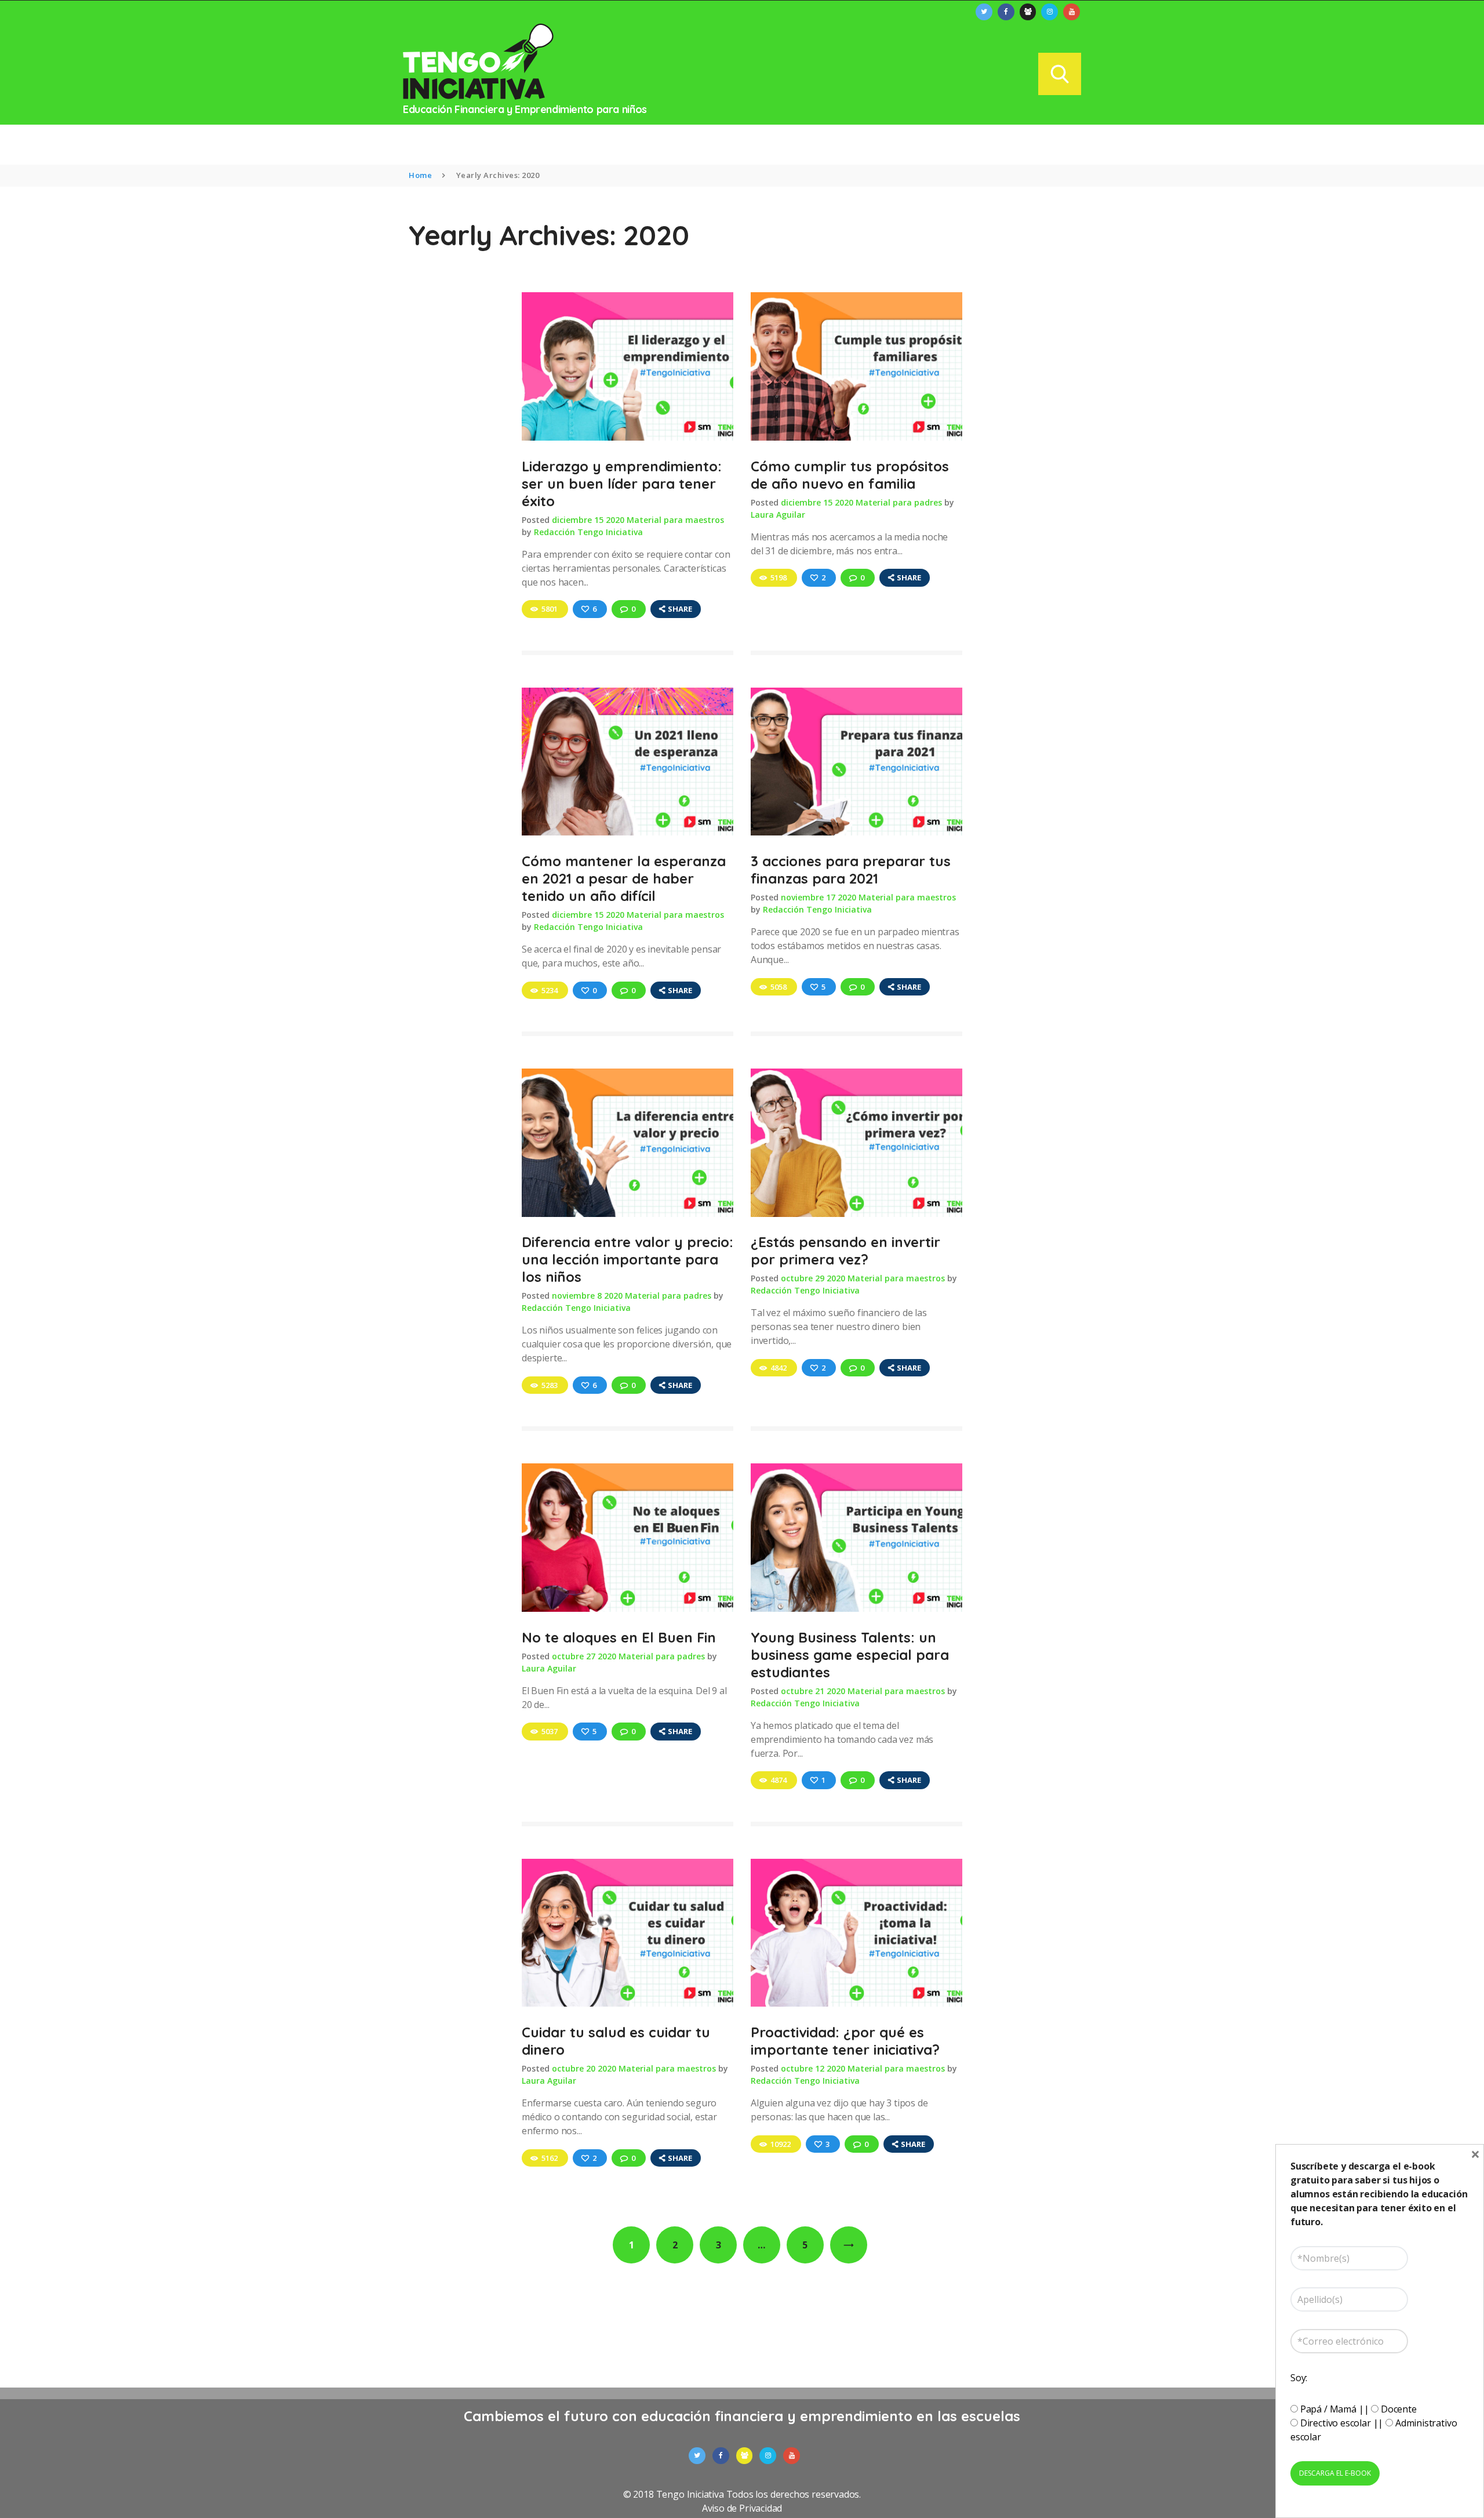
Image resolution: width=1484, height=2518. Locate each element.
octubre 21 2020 (813, 1691)
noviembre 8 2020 (587, 1296)
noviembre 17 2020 (819, 897)
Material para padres (899, 502)
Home (420, 175)
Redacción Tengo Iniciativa (588, 532)
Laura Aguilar (778, 515)
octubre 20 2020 (584, 2068)
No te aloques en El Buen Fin (619, 1637)
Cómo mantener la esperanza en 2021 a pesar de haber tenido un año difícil (624, 878)
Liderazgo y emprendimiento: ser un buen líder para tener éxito (622, 484)
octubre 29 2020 (813, 1278)
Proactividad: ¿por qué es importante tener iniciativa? (845, 2041)
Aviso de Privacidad (742, 2508)
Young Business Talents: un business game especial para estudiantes (850, 1655)
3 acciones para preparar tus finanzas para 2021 (851, 870)
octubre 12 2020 (813, 2068)
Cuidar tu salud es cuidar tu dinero (616, 2041)
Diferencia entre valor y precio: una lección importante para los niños (628, 1259)
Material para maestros (675, 520)
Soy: (1299, 2378)
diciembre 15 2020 (588, 520)
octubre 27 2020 (584, 1656)
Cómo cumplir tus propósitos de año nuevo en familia (850, 475)
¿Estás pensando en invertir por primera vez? (845, 1251)
